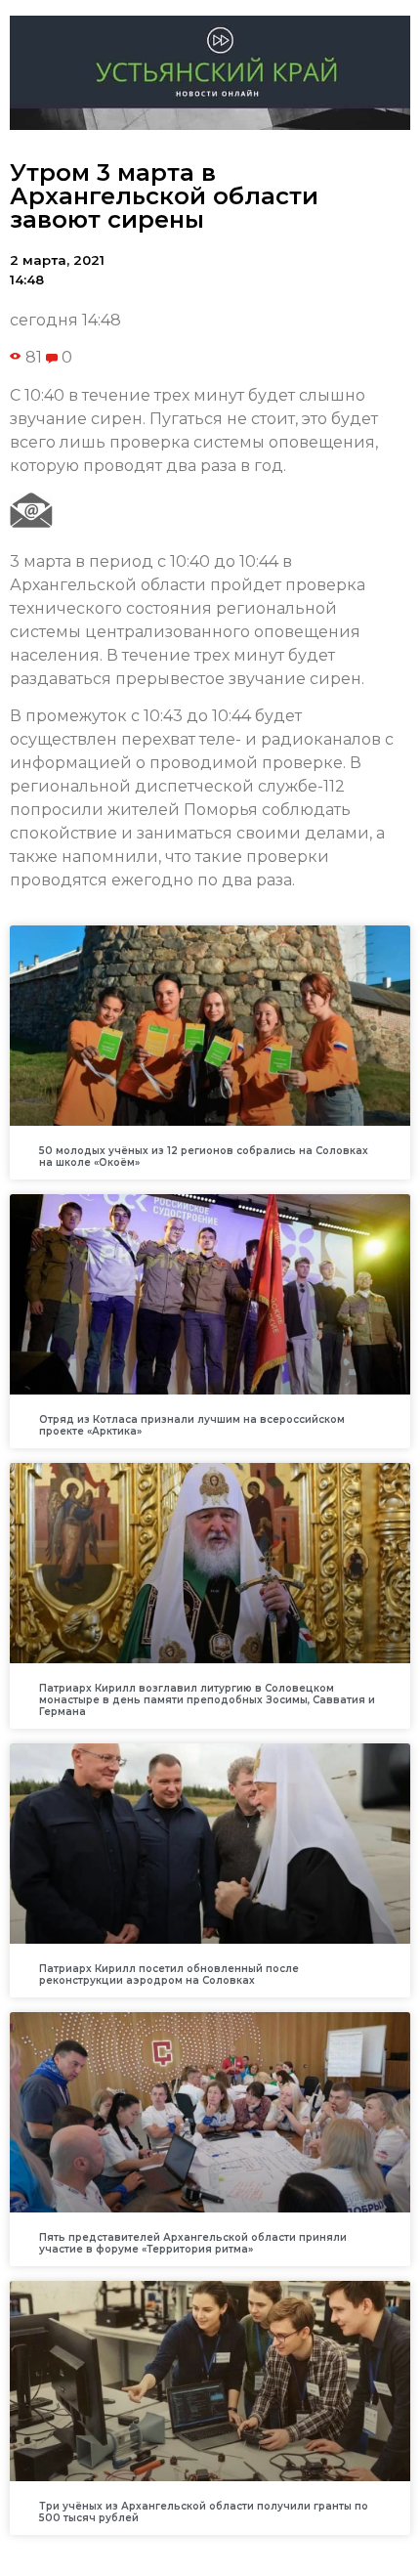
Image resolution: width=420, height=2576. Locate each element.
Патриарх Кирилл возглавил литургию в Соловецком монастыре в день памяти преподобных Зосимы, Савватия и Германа (207, 1700)
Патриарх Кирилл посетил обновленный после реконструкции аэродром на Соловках (169, 1975)
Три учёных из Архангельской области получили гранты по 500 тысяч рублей (204, 2512)
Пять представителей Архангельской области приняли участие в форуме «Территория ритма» (193, 2243)
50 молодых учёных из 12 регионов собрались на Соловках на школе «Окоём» (204, 1157)
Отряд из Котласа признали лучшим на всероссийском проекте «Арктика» (192, 1425)
